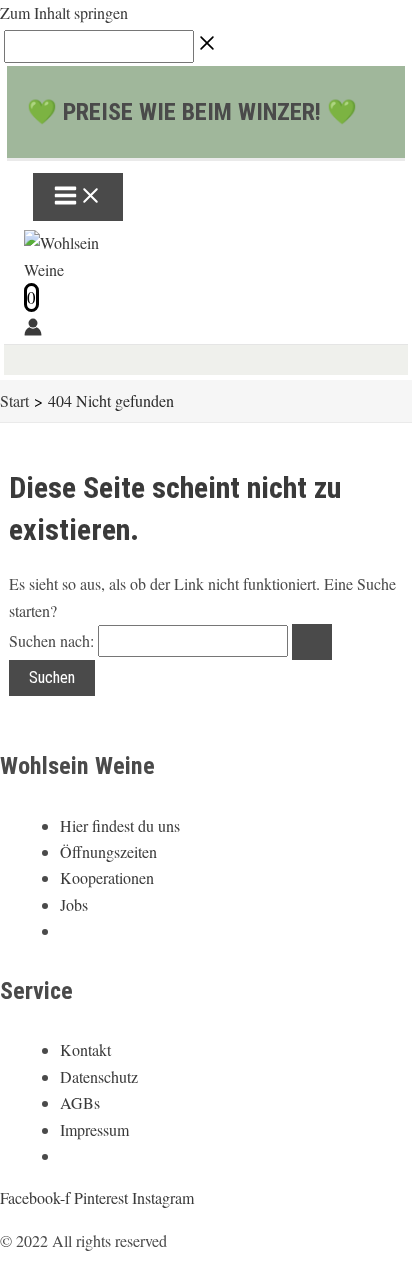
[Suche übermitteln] (312, 642)
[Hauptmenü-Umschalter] (78, 197)
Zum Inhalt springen (64, 12)
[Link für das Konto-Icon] (33, 330)
